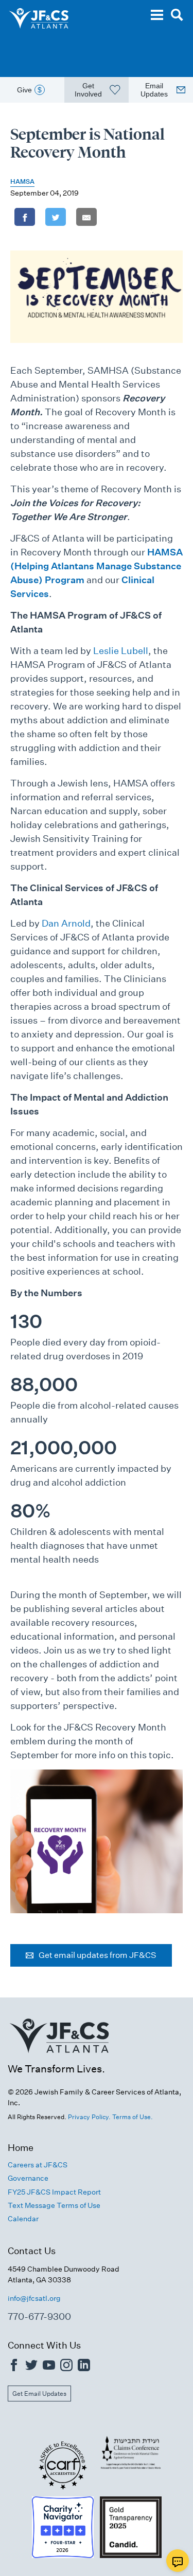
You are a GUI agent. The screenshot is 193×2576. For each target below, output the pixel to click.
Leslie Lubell (121, 651)
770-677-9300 (39, 2317)
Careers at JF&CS (38, 2165)
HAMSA (22, 181)
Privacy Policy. (89, 2117)
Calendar (23, 2219)
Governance (28, 2178)
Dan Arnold (66, 923)
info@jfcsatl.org (34, 2298)
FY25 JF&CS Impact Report (54, 2192)
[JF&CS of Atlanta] (59, 2057)
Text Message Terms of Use (54, 2205)
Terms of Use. (133, 2117)
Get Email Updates (39, 2394)
